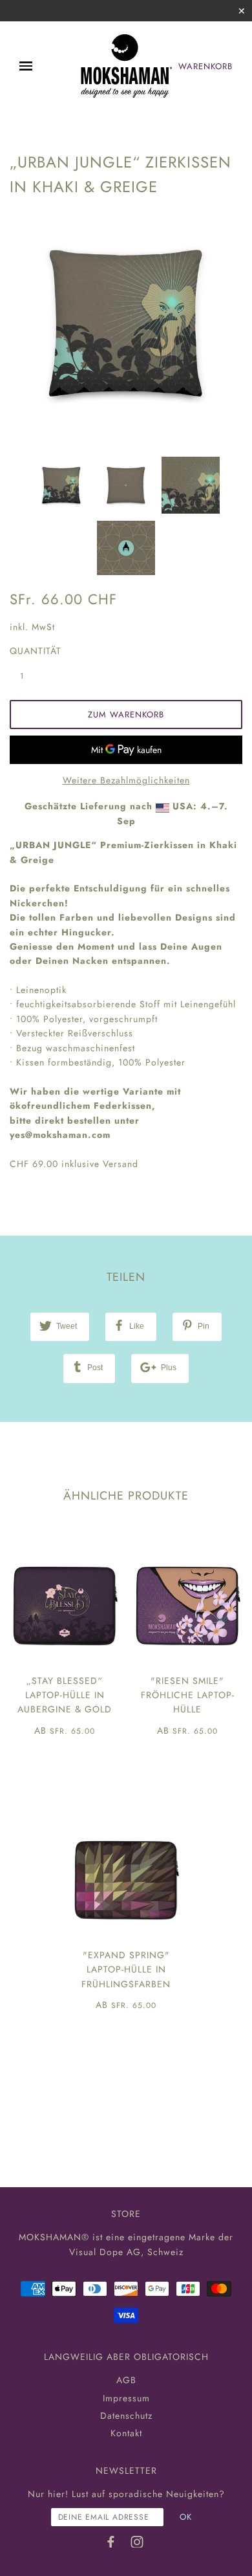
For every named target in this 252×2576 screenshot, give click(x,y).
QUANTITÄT (29, 651)
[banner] (126, 66)
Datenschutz (126, 2416)
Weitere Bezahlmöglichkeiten (126, 780)
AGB (126, 2380)
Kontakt (126, 2433)
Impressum (126, 2398)
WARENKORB (205, 66)
